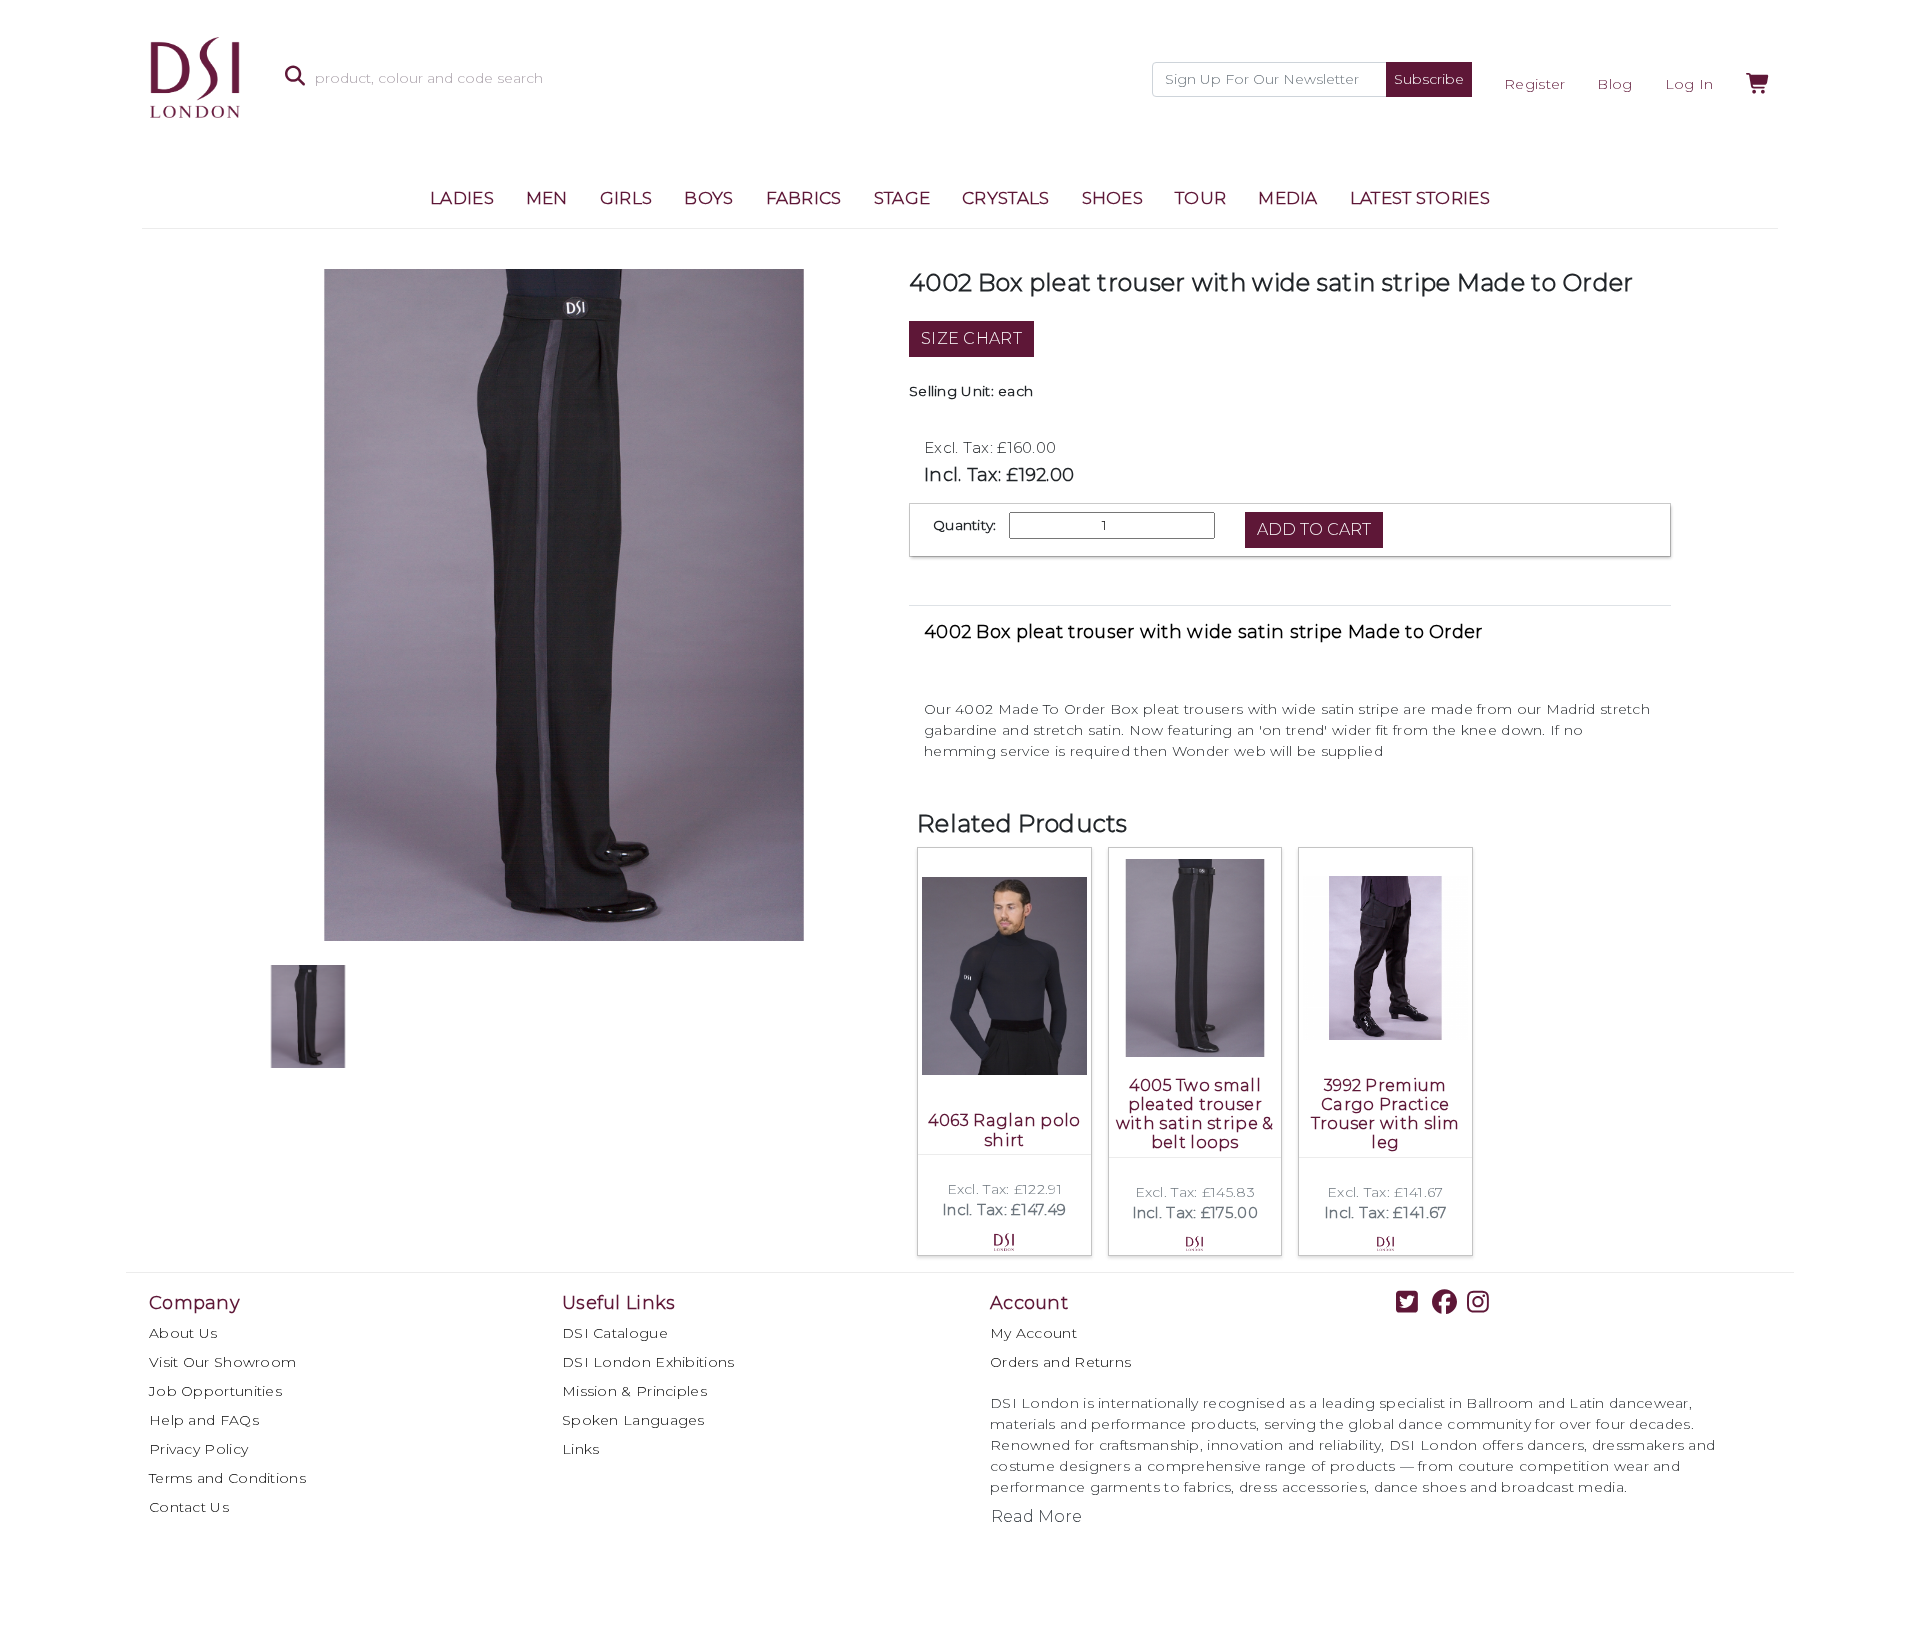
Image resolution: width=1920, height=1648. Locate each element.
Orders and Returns (1060, 1362)
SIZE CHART (971, 338)
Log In (1689, 84)
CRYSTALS (1005, 198)
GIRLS (626, 198)
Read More (1036, 1516)
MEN (547, 198)
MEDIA (1288, 198)
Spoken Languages (633, 1420)
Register (1534, 84)
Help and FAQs (204, 1420)
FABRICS (804, 198)
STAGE (902, 198)
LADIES (462, 198)
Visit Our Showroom (222, 1362)
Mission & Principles (634, 1391)
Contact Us (189, 1507)
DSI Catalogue (615, 1333)
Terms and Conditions (227, 1478)
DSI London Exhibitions (648, 1362)
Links (581, 1449)
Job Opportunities (215, 1391)
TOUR (1200, 198)
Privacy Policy (198, 1449)
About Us (183, 1333)
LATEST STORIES (1420, 198)
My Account (1033, 1333)
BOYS (708, 198)
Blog (1614, 84)
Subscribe (1429, 79)
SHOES (1113, 198)
